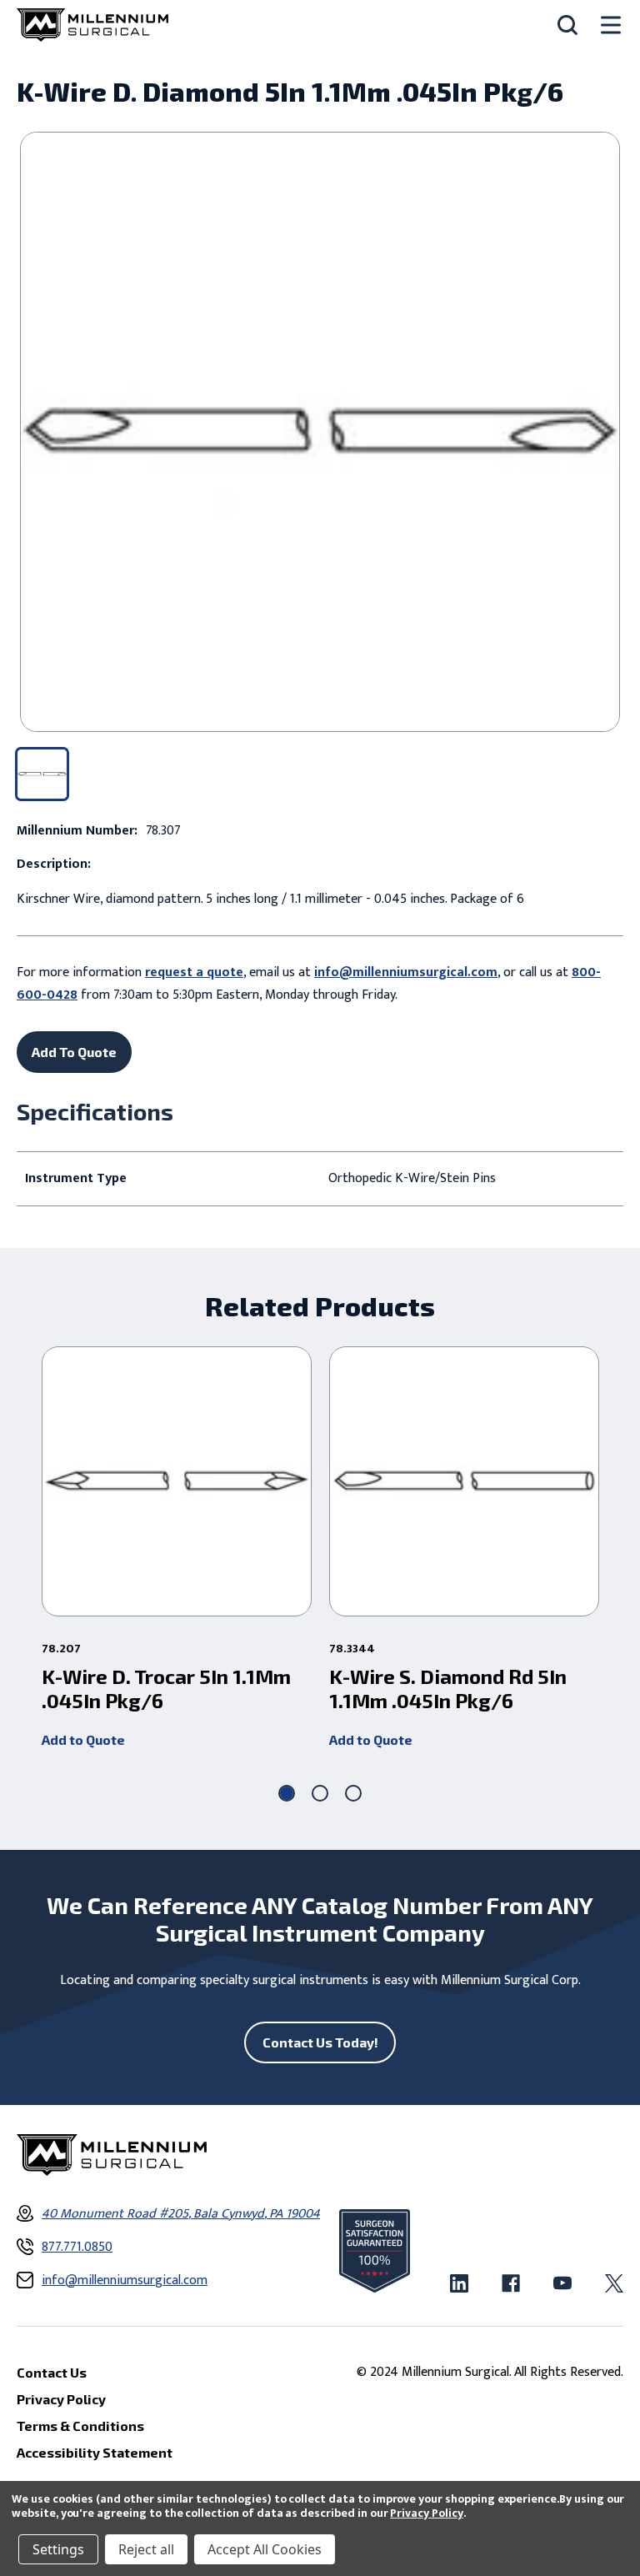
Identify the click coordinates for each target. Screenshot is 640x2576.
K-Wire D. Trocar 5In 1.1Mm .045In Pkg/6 (166, 1689)
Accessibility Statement (95, 2452)
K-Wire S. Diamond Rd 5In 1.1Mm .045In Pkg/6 (448, 1689)
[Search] (567, 25)
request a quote (194, 972)
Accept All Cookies (265, 2549)
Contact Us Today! (320, 2042)
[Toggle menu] (611, 25)
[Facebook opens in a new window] (511, 2283)
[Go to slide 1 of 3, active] (287, 1793)
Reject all (146, 2549)
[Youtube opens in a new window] (562, 2283)
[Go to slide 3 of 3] (353, 1793)
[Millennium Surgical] (92, 25)
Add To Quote (74, 1052)
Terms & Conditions (80, 2426)
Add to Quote (83, 1739)
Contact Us (52, 2372)
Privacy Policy (426, 2513)
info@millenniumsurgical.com (406, 972)
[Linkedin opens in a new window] (459, 2283)
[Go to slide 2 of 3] (320, 1793)
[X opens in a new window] (614, 2283)
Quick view (177, 1481)
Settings (58, 2549)
